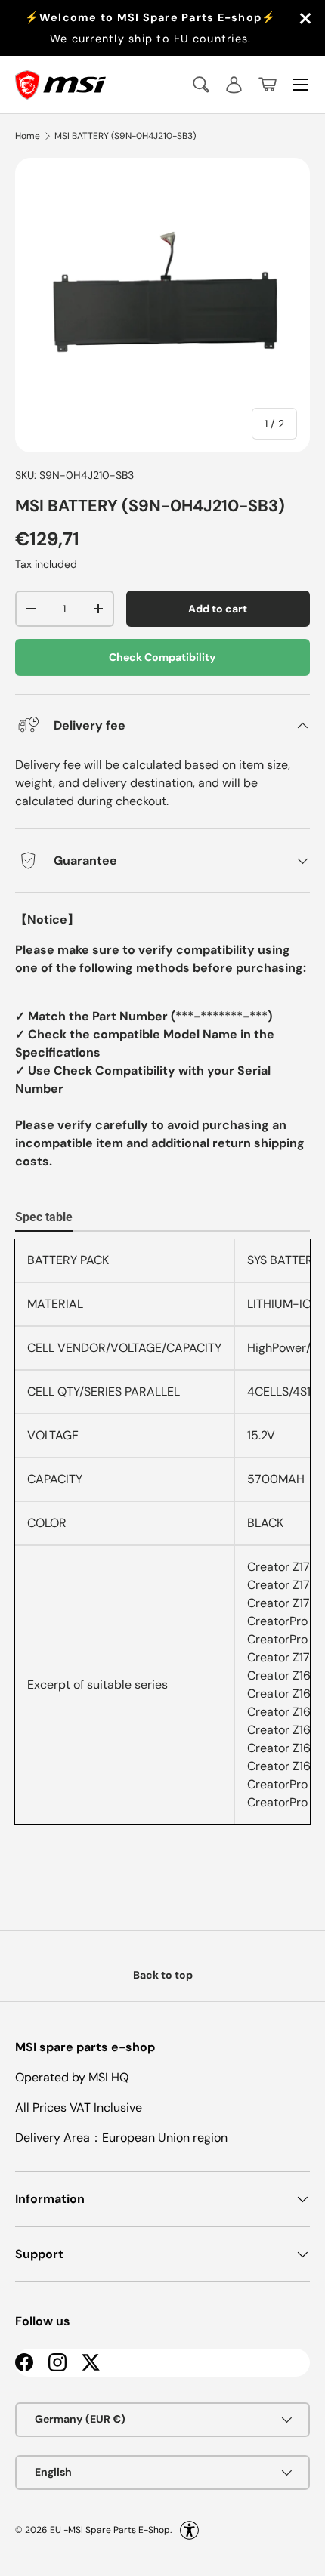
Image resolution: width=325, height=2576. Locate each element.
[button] (268, 85)
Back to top (163, 1975)
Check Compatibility (162, 657)
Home (28, 136)
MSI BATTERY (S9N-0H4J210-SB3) (125, 136)
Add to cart (218, 609)
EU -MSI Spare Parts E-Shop (110, 2529)
